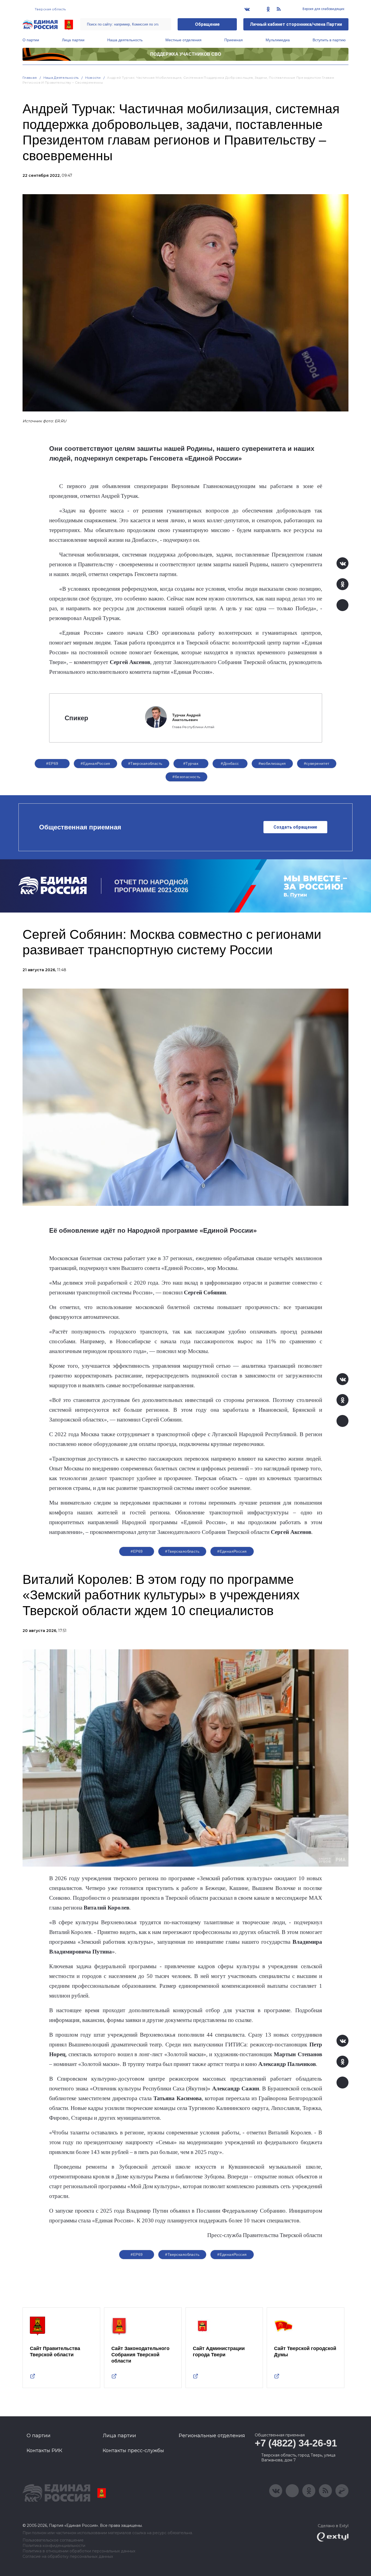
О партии (31, 40)
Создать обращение (295, 827)
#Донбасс (230, 763)
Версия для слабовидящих (323, 9)
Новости (93, 78)
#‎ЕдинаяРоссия (95, 763)
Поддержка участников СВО (186, 54)
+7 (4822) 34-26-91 (296, 2443)
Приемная (234, 40)
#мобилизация (272, 763)
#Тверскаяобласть (145, 763)
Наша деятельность (125, 40)
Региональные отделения (212, 2436)
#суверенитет (317, 763)
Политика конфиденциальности (54, 2546)
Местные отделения (183, 40)
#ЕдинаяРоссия (232, 2254)
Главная (30, 78)
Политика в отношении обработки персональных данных (79, 2551)
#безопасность (186, 777)
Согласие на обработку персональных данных (68, 2557)
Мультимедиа (278, 40)
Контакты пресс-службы (133, 2451)
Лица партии (73, 40)
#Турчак (191, 763)
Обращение (207, 24)
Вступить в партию (329, 40)
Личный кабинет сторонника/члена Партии (296, 24)
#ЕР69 (52, 763)
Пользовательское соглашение (53, 2540)
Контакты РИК (44, 2451)
